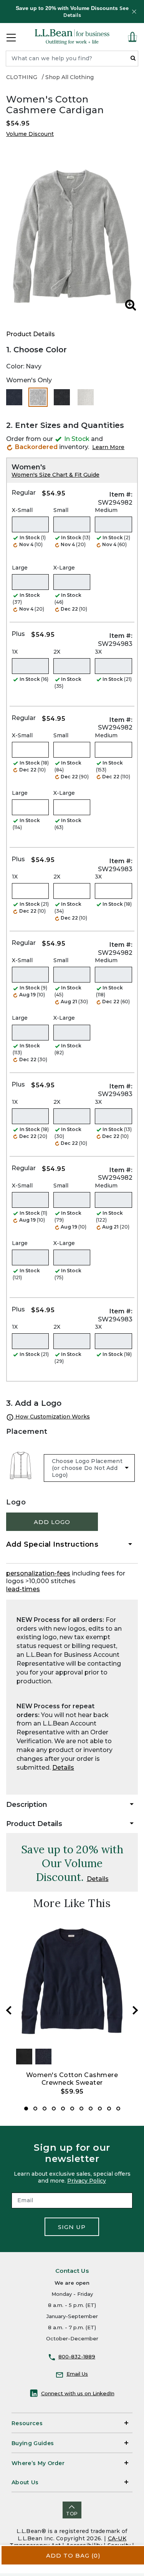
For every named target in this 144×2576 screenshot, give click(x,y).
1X (15, 652)
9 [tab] (100, 2109)
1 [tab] (26, 2109)
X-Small (22, 510)
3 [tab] (45, 2109)
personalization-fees (38, 1573)
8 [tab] (91, 2109)
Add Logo (52, 1522)
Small (61, 510)
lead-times (23, 1589)
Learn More (108, 447)
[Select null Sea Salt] (86, 397)
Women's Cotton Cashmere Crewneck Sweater (72, 2079)
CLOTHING (22, 77)
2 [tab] (35, 2109)
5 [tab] (63, 2109)
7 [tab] (81, 2109)
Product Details (31, 334)
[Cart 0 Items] (132, 37)
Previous (9, 2010)
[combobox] (72, 59)
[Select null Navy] (14, 397)
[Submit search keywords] (133, 58)
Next (135, 2010)
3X (98, 652)
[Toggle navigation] (11, 37)
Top (72, 2514)
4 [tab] (54, 2109)
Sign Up (72, 2227)
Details (63, 1768)
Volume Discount (30, 134)
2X (57, 652)
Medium (106, 510)
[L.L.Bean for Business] (72, 37)
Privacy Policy (87, 2181)
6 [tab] (72, 2109)
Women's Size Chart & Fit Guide (55, 475)
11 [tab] (118, 2109)
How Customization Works (52, 1417)
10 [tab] (109, 2109)
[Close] (134, 12)
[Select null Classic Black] (62, 397)
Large (20, 568)
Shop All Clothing (70, 77)
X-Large (64, 568)
